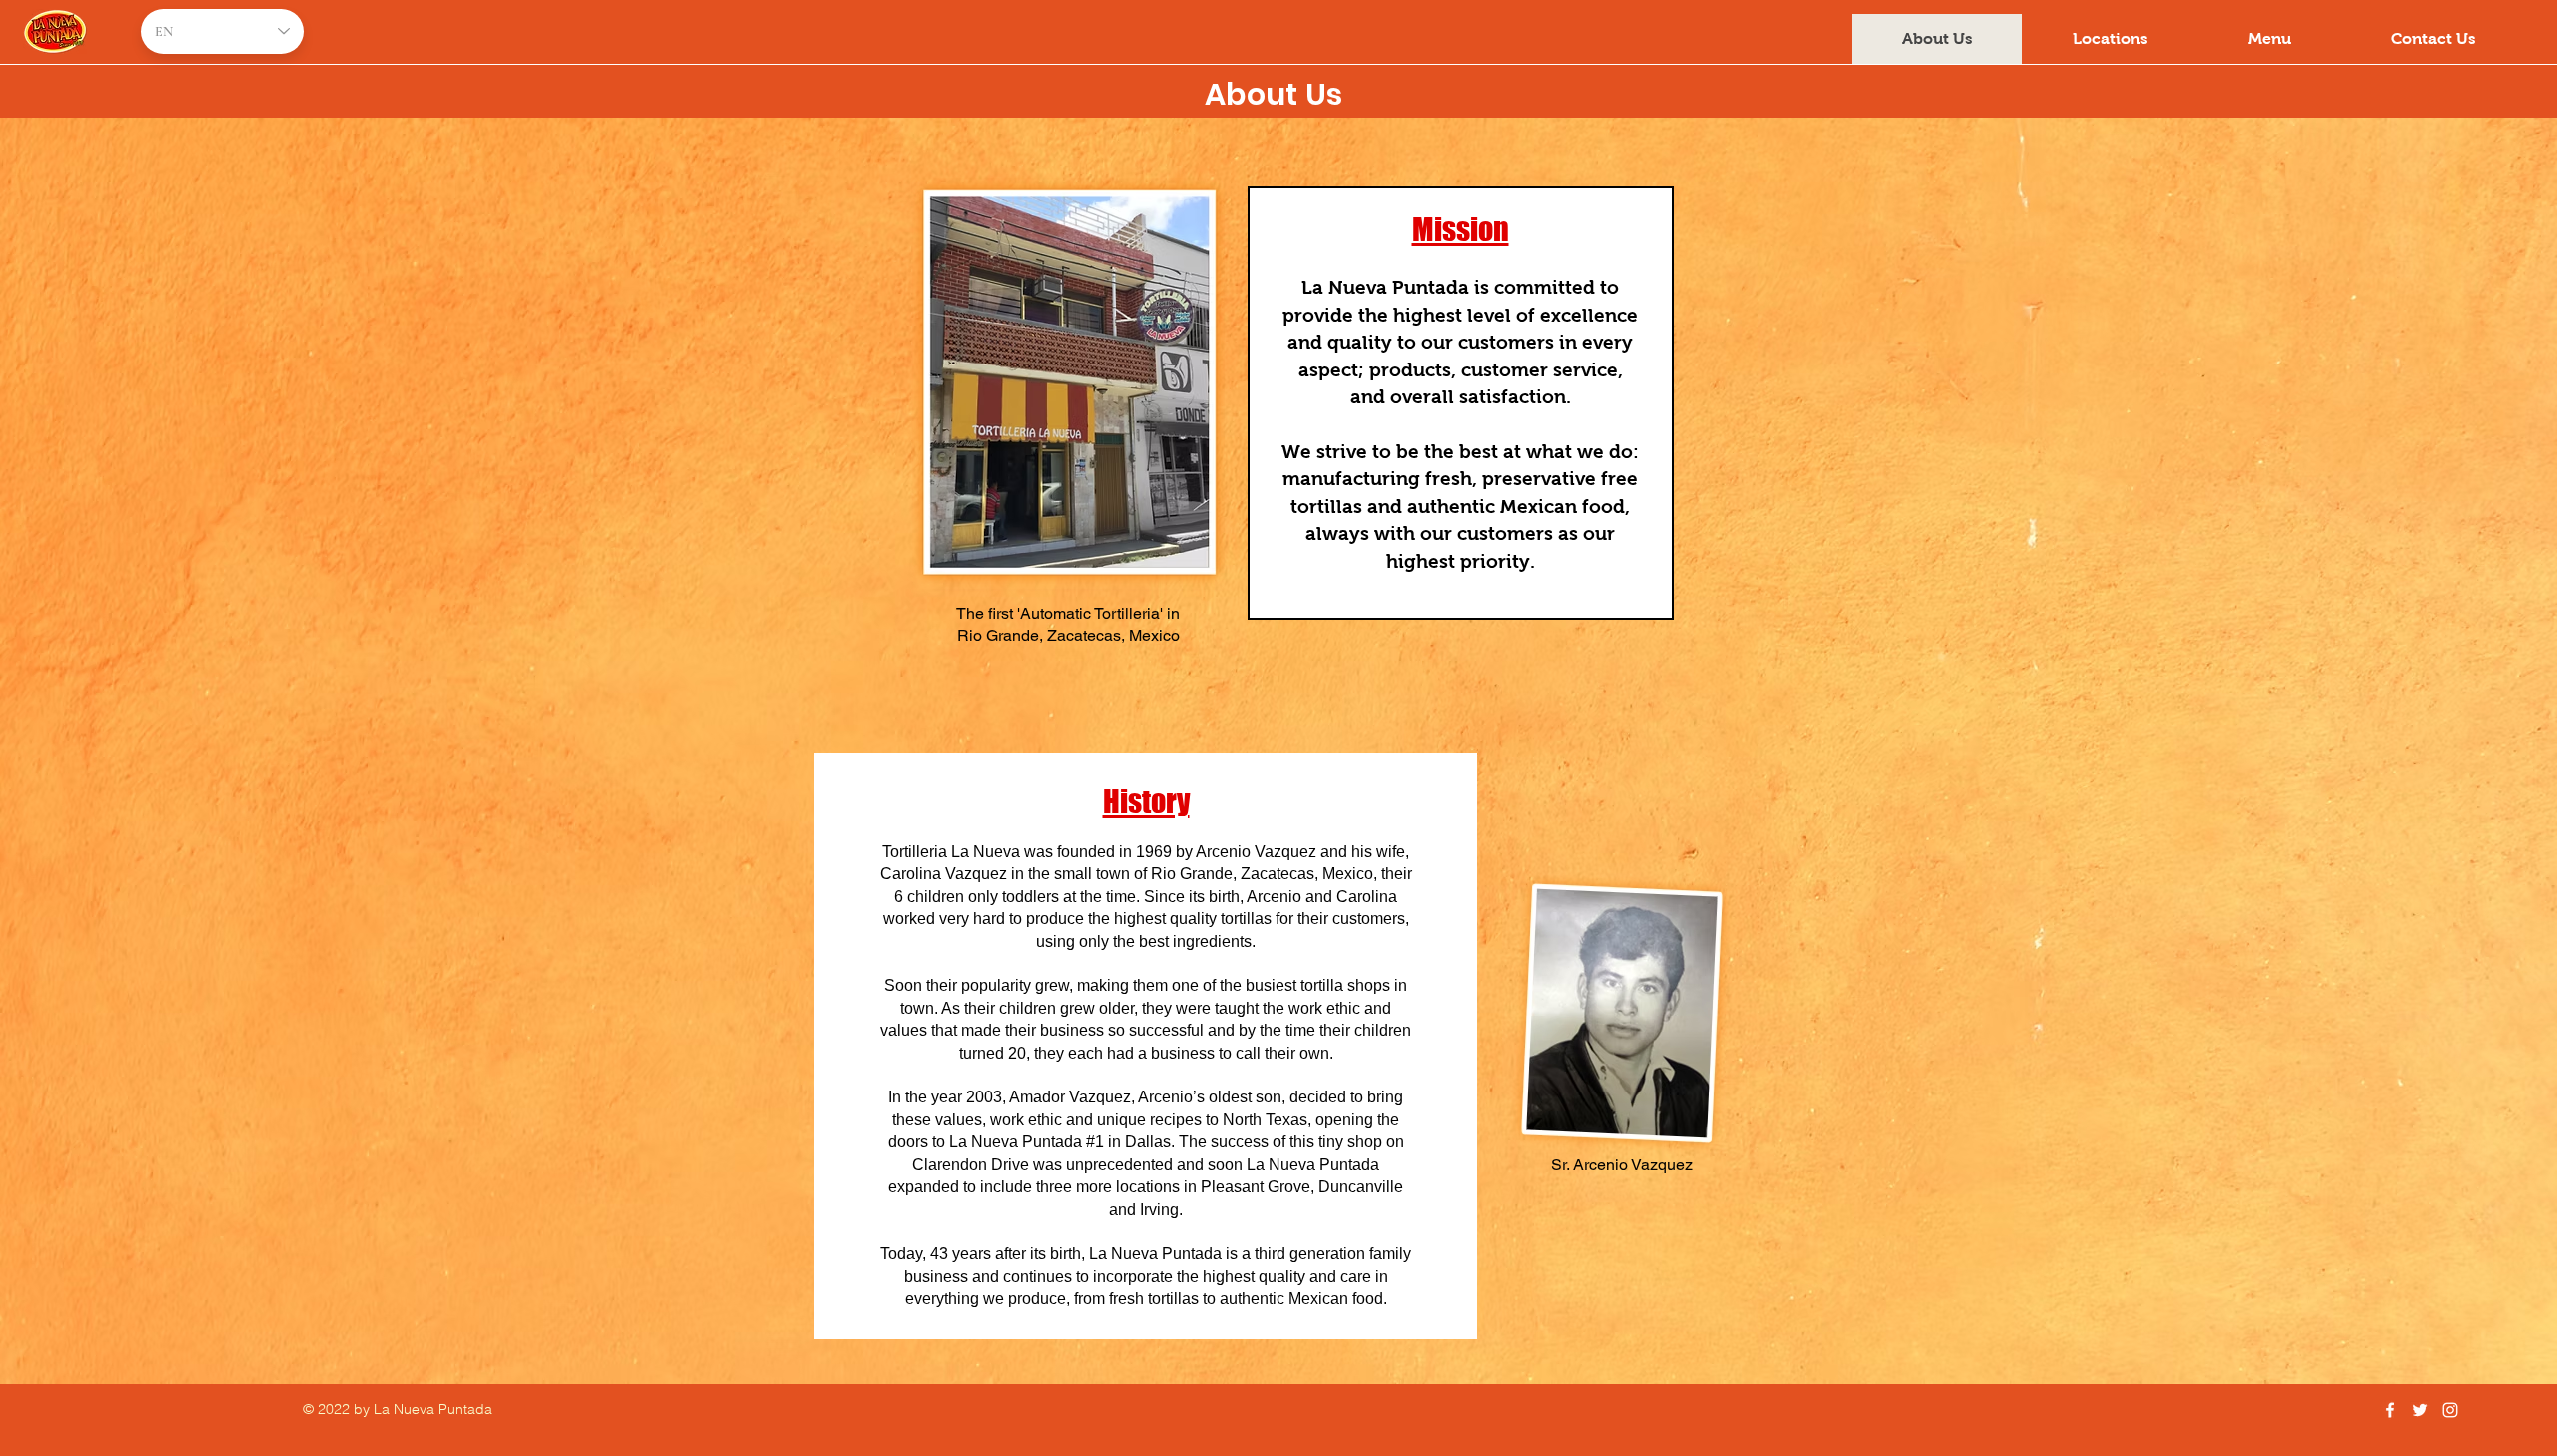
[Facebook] (2390, 1410)
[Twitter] (2420, 1410)
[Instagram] (2450, 1410)
